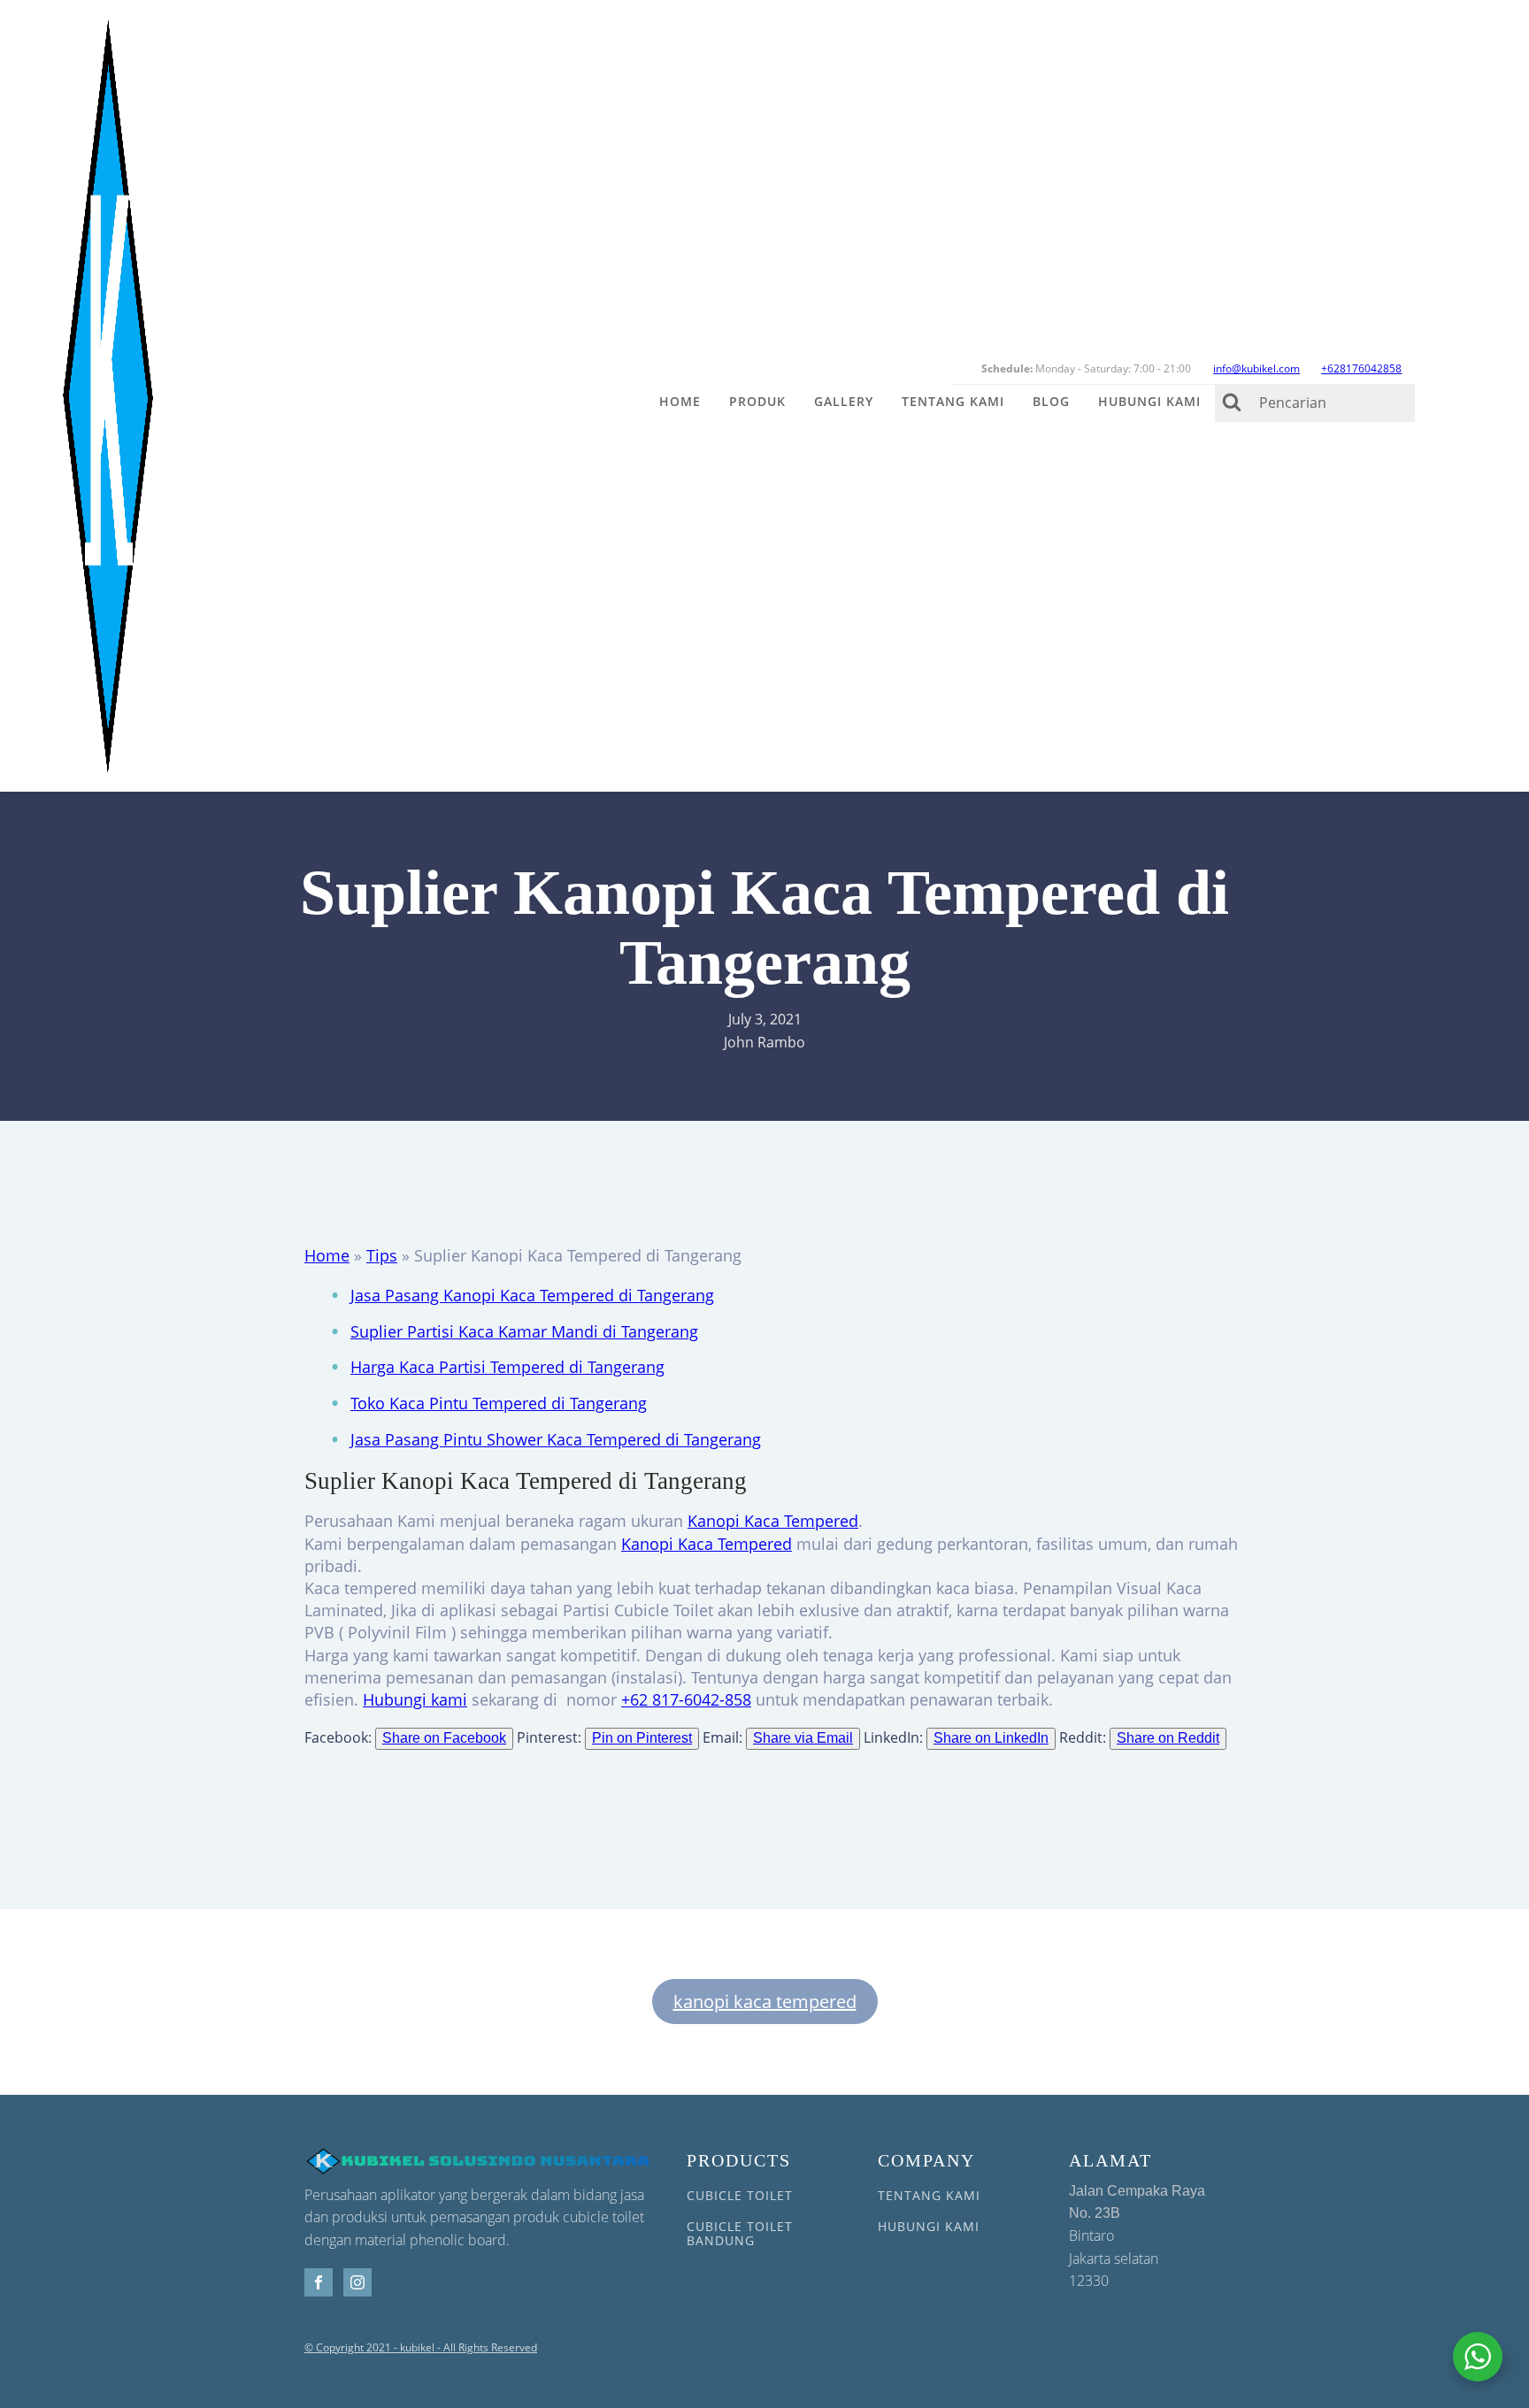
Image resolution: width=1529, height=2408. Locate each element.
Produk (757, 401)
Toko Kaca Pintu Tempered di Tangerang (499, 1403)
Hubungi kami (415, 1699)
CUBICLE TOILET (740, 2195)
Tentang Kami (953, 401)
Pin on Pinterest (642, 1738)
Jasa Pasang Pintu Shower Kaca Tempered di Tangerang (556, 1439)
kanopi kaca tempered (765, 2002)
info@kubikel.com (1256, 368)
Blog (1051, 401)
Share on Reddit (1168, 1738)
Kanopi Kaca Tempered (773, 1521)
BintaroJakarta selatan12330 (1137, 2237)
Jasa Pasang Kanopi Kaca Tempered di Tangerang (532, 1295)
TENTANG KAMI (929, 2195)
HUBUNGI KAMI (929, 2226)
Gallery (844, 401)
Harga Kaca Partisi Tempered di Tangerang (507, 1367)
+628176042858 (1361, 368)
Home (680, 401)
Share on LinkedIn (991, 1738)
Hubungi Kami (1149, 401)
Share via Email (803, 1738)
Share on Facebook (444, 1738)
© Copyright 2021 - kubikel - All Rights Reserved (421, 2348)
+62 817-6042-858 (686, 1699)
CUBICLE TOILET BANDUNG (740, 2233)
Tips (382, 1255)
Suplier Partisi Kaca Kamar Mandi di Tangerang (524, 1331)
